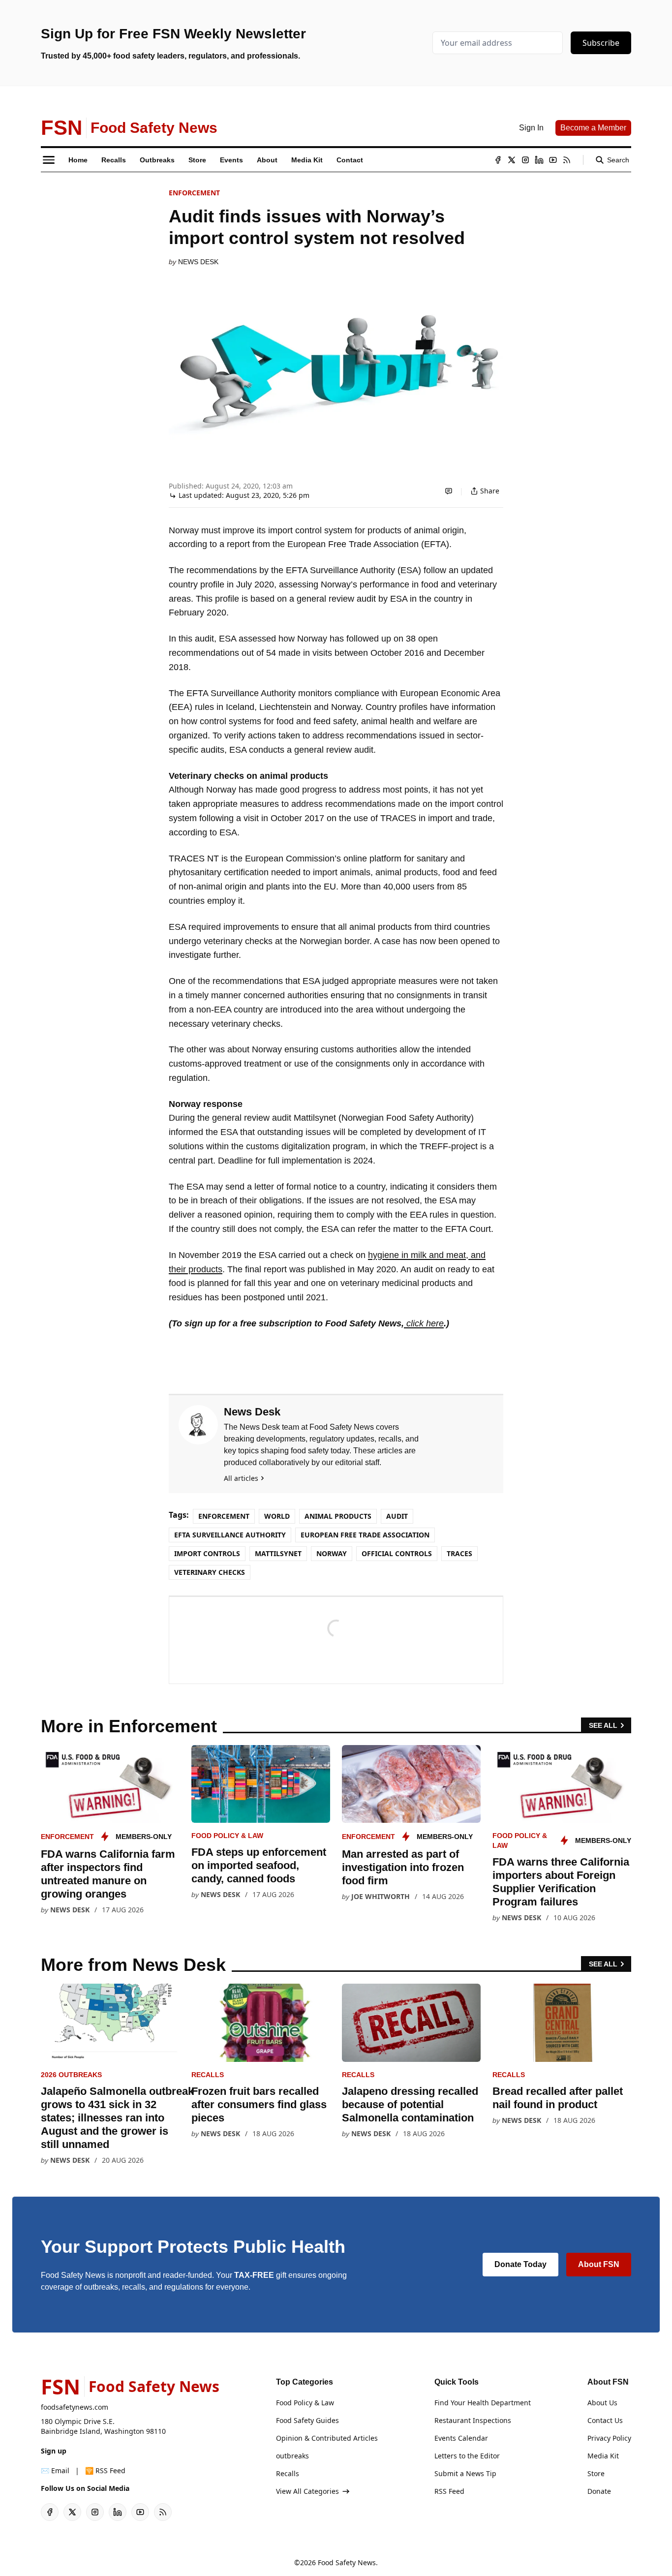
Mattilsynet (278, 1553)
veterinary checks (210, 1572)
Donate (599, 2491)
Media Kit (603, 2456)
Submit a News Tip (465, 2473)
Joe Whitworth (381, 1896)
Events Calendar (461, 2438)
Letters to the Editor (467, 2456)
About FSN (599, 2264)
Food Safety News (347, 2562)
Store (596, 2473)
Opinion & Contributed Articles (327, 2438)
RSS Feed (449, 2491)
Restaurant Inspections (473, 2420)
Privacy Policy (609, 2438)
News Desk (198, 262)
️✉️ (55, 2470)
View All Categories (307, 2491)
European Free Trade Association (365, 1535)
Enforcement (194, 193)
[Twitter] (512, 160)
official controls (397, 1553)
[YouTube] (553, 160)
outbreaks (292, 2456)
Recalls (208, 2075)
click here (424, 1323)
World (277, 1516)
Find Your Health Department (483, 2403)
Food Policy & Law (227, 1836)
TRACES (459, 1553)
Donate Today (520, 2264)
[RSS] (567, 160)
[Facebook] (498, 160)
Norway (332, 1553)
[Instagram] (525, 160)
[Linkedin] (539, 160)
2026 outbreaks (71, 2075)
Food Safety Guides (307, 2420)
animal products (338, 1516)
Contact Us (605, 2420)
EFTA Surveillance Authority (230, 1535)
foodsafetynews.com (75, 2407)
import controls (207, 1553)
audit (397, 1516)
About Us (602, 2403)
